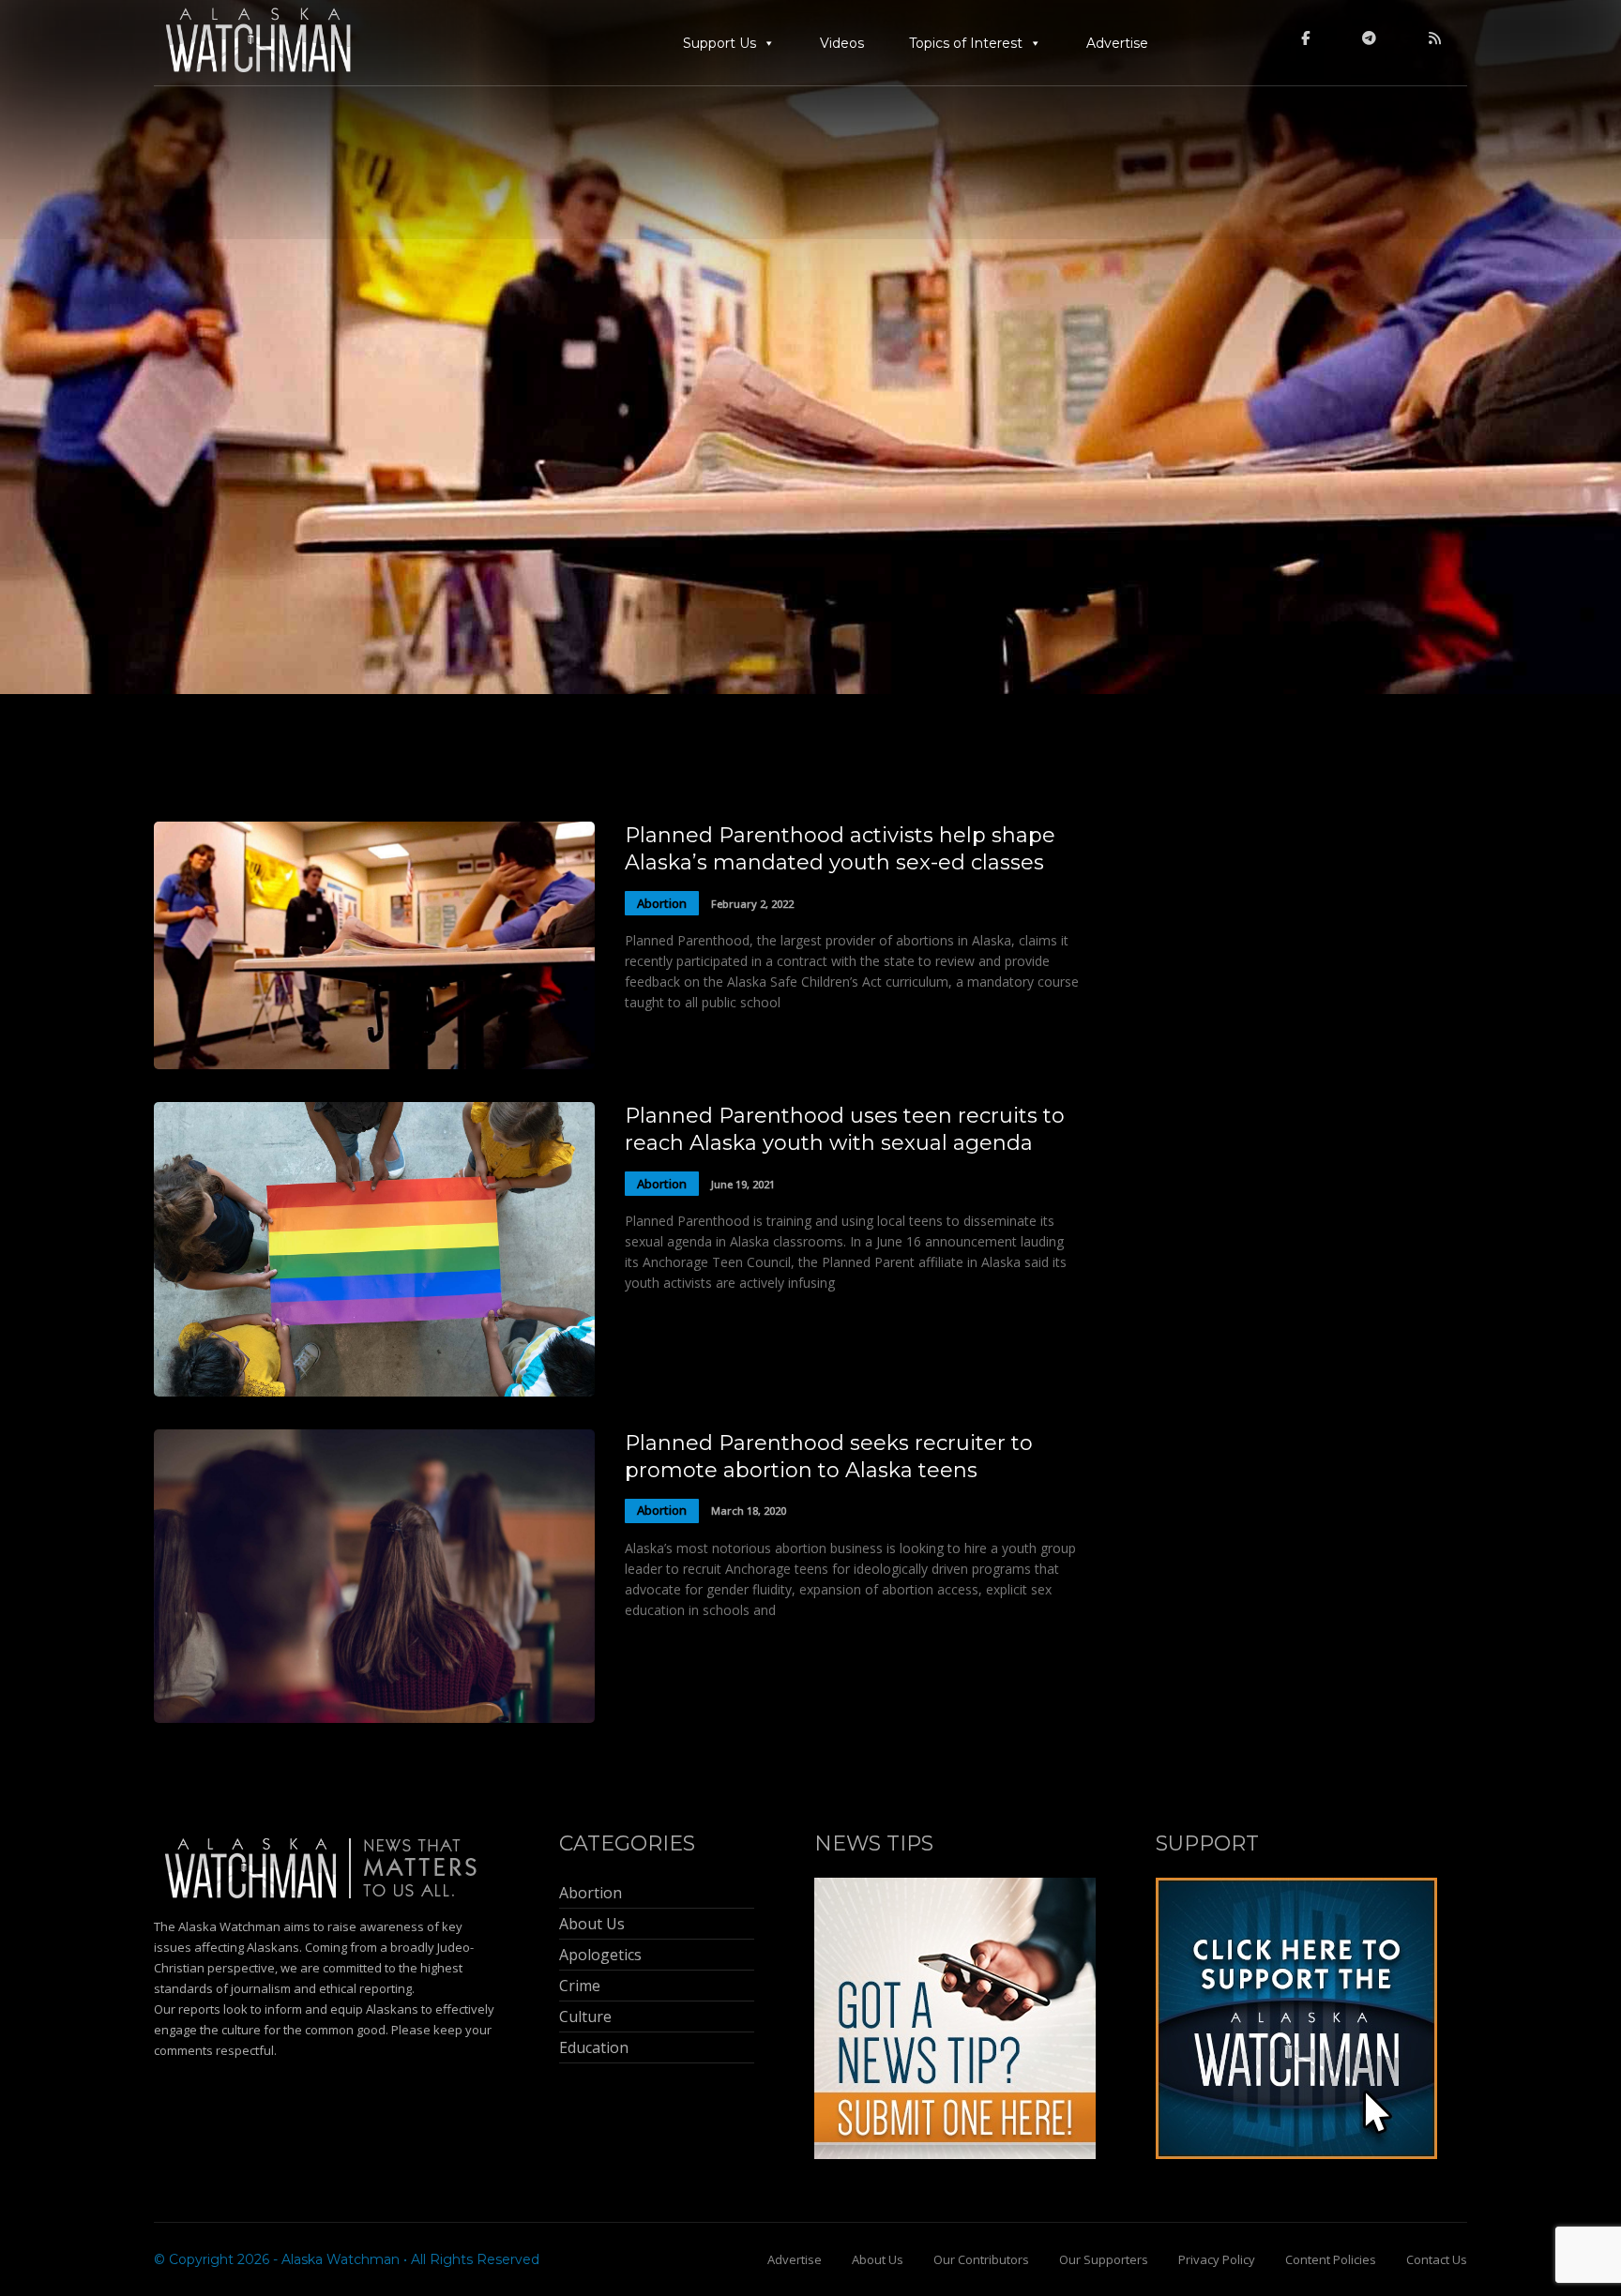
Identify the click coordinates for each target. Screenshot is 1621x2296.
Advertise (1117, 43)
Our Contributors (981, 2259)
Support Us (720, 43)
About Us (878, 2259)
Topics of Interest (966, 43)
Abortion (662, 903)
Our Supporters (1104, 2259)
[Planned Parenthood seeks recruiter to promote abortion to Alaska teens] (374, 1718)
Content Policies (1331, 2259)
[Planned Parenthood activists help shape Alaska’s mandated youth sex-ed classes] (374, 1064)
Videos (842, 43)
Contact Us (1437, 2259)
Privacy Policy (1217, 2259)
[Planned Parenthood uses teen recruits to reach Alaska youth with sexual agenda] (374, 1391)
